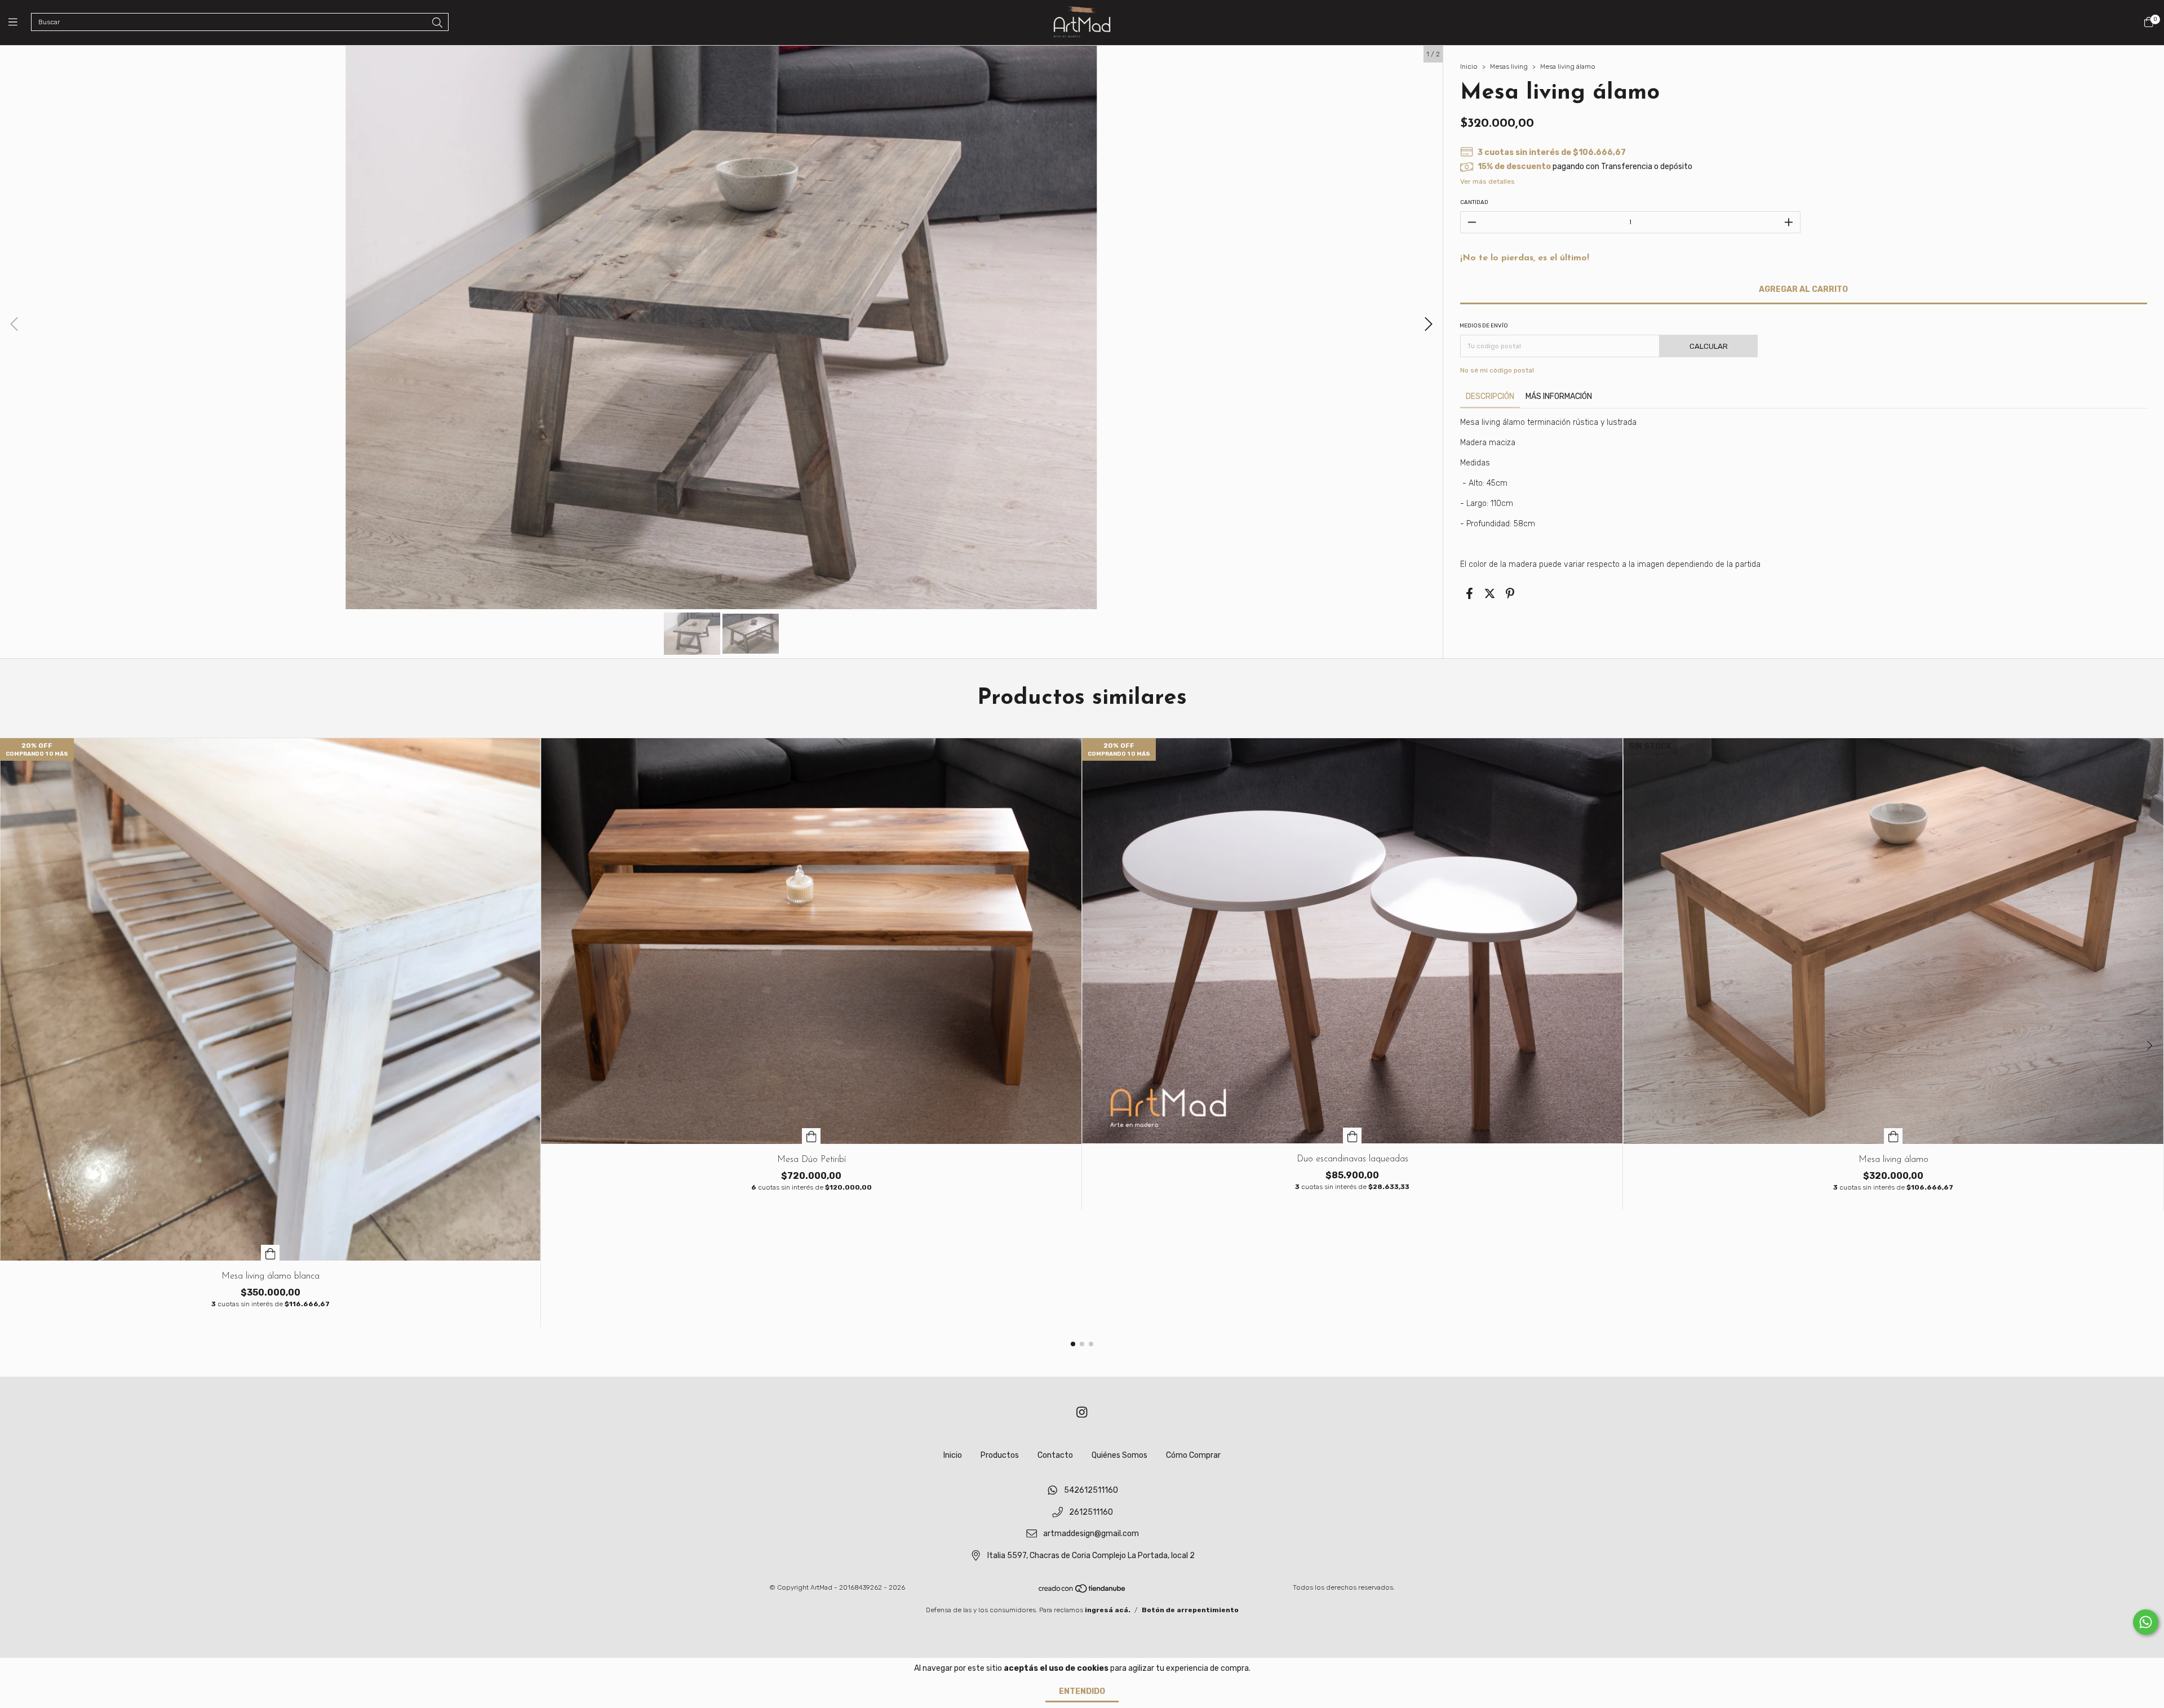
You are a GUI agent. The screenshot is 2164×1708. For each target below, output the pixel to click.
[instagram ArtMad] (1082, 1412)
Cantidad (1474, 202)
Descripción (1490, 396)
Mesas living (1509, 66)
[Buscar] (437, 23)
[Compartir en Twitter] (1490, 593)
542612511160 (1091, 1490)
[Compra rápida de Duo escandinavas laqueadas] (1353, 1135)
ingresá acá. (1108, 1610)
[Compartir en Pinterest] (1510, 593)
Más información (1559, 396)
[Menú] (20, 23)
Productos (1000, 1455)
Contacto (1055, 1455)
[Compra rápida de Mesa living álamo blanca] (270, 1253)
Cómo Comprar (1193, 1455)
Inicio (1469, 66)
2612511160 (1091, 1512)
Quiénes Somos (1119, 1455)
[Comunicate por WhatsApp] (2146, 1622)
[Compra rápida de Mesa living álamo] (1894, 1136)
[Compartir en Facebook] (1469, 593)
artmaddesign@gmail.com (1091, 1534)
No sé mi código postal (1497, 370)
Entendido (1082, 1691)
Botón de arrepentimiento (1190, 1610)
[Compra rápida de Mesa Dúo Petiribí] (812, 1136)
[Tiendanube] (1083, 1591)
